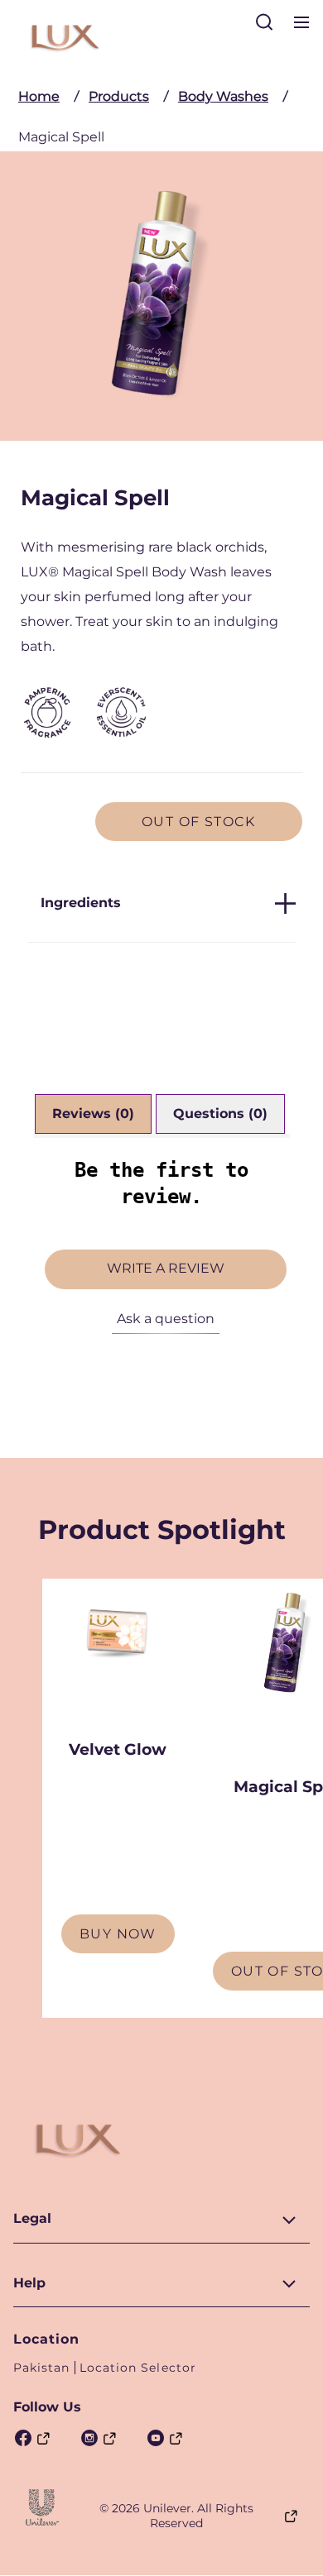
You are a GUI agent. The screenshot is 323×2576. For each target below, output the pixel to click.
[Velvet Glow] (118, 1654)
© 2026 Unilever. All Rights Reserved (176, 2516)
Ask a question (166, 1319)
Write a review (166, 1268)
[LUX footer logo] (75, 2140)
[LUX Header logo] (63, 37)
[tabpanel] (161, 1257)
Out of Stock (199, 822)
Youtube (164, 2438)
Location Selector (137, 2368)
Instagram (98, 2438)
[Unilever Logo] (42, 2507)
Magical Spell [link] (61, 137)
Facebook (31, 2438)
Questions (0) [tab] (220, 1114)
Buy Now (118, 1934)
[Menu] (302, 28)
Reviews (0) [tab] (93, 1114)
